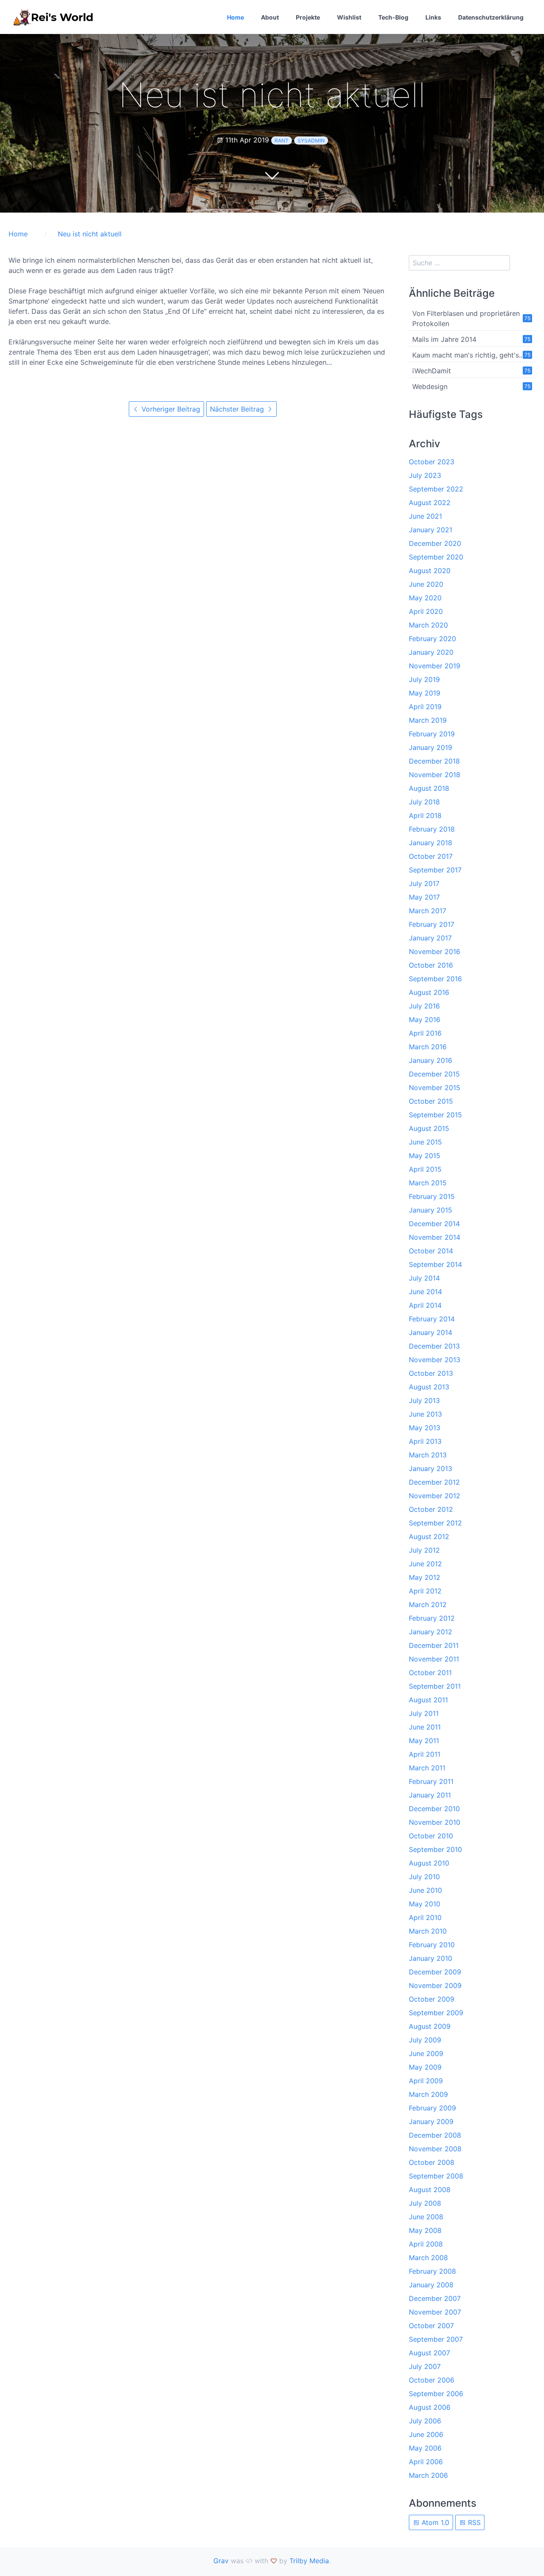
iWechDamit (432, 371)
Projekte (308, 17)
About (270, 17)
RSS (473, 2522)
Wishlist (349, 17)
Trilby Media (309, 2561)
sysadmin (311, 141)
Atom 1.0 (434, 2522)
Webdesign (430, 386)
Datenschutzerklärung (491, 17)
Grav (221, 2561)
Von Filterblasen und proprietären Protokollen (466, 318)
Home (235, 17)
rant (282, 141)
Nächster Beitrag (238, 409)
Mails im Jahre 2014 (444, 339)
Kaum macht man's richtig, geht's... (468, 355)
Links (433, 17)
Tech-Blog (393, 17)
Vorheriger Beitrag (170, 409)
